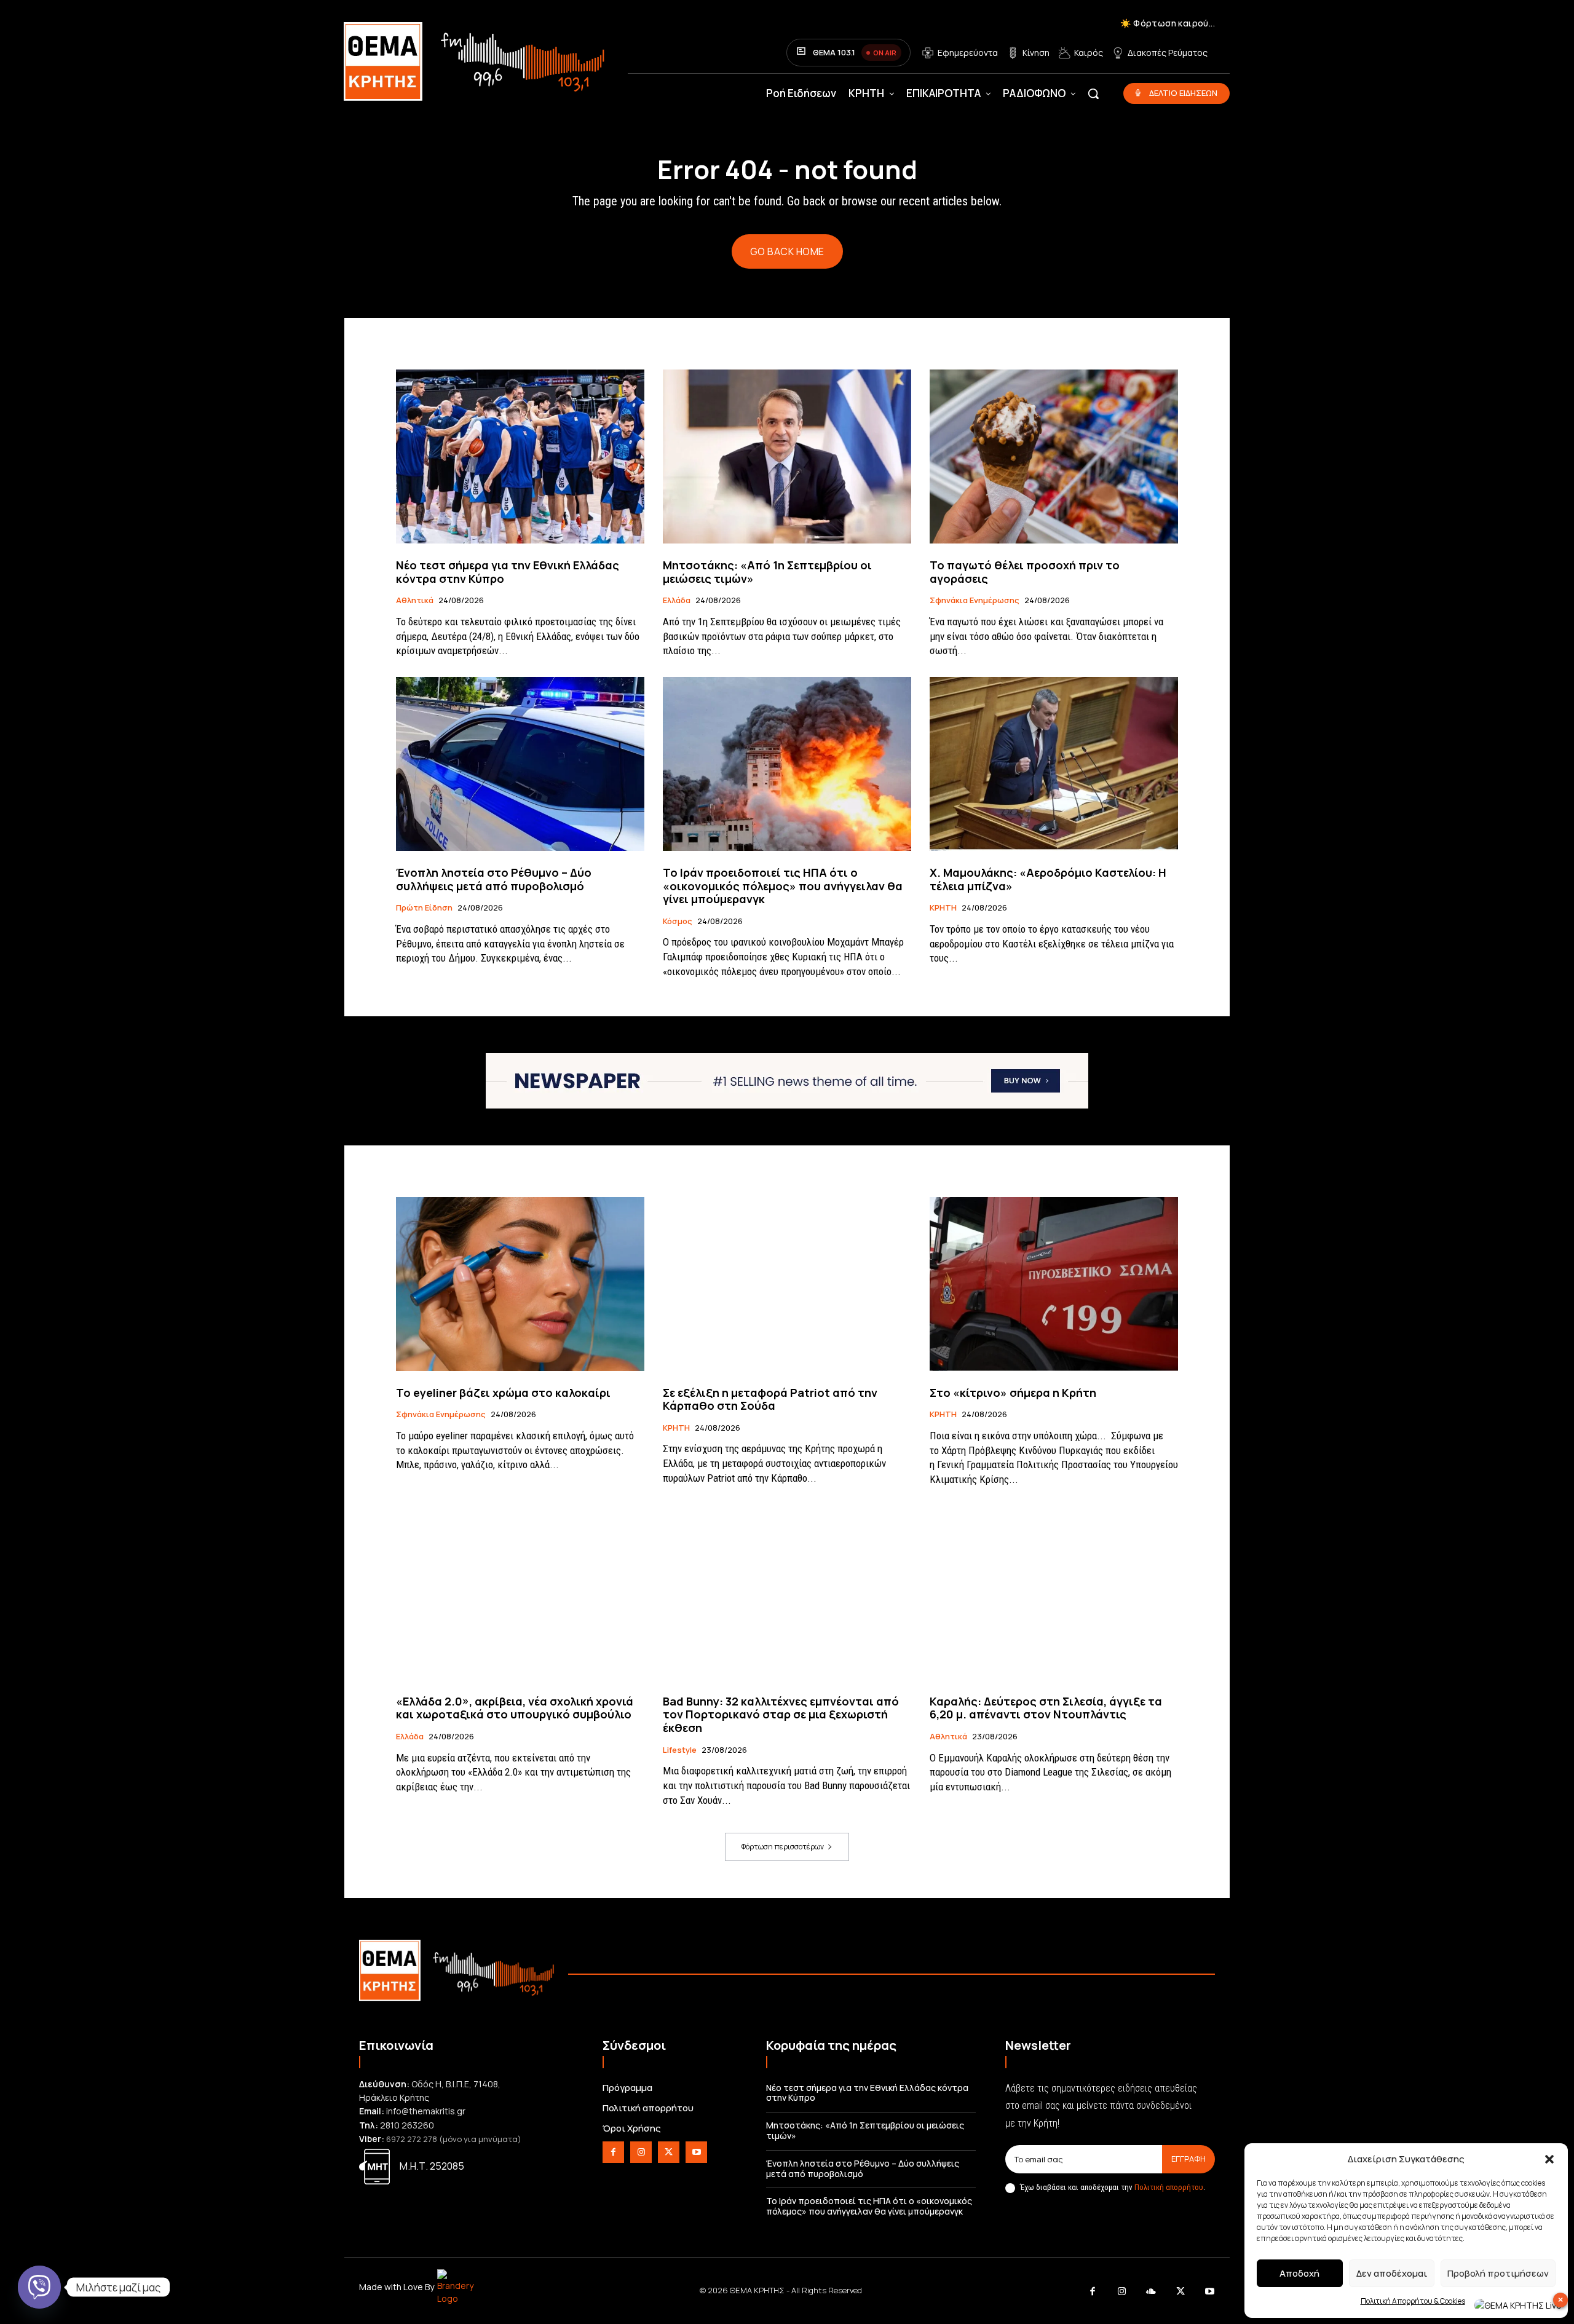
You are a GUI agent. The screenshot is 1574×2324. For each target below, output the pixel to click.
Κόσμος (678, 922)
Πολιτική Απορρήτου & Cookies (1413, 2301)
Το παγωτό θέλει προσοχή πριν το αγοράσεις (1025, 572)
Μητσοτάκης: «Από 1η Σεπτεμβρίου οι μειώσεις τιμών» (767, 572)
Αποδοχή (1299, 2273)
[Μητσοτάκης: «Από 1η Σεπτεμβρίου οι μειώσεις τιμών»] (787, 456)
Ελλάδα (677, 601)
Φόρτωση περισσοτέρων (783, 1847)
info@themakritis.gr (426, 2111)
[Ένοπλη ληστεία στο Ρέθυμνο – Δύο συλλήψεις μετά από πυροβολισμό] (520, 764)
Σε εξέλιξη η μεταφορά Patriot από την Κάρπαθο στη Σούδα (770, 1399)
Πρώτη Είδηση (424, 908)
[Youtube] (696, 2152)
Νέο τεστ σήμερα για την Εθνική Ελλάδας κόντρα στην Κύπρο (508, 572)
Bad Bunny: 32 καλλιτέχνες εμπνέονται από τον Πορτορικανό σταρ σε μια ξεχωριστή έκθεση (781, 1714)
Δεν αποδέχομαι (1392, 2273)
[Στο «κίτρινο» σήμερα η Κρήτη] (1054, 1284)
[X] (669, 2152)
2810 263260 (407, 2125)
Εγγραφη (1188, 2159)
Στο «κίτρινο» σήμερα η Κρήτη (1013, 1393)
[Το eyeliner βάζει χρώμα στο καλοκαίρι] (520, 1284)
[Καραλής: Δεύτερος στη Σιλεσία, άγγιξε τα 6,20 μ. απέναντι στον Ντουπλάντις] (1054, 1593)
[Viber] (39, 2287)
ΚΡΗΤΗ (943, 908)
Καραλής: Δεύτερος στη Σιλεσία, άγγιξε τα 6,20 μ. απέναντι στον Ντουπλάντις (1046, 1708)
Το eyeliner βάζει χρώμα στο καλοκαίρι (503, 1393)
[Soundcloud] (1152, 2292)
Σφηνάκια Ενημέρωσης (975, 601)
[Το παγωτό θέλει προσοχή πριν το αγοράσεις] (1054, 456)
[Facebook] (613, 2152)
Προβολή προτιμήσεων (1498, 2273)
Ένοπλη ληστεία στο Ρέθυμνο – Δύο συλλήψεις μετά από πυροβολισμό (494, 879)
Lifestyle (680, 1750)
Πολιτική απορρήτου (1169, 2187)
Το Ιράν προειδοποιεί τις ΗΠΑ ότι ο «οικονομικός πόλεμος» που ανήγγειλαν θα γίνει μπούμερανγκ (783, 886)
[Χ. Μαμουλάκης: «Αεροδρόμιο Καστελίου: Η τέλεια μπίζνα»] (1054, 764)
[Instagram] (641, 2152)
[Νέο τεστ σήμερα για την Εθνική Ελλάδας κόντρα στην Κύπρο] (520, 456)
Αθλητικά (415, 601)
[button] (1549, 2159)
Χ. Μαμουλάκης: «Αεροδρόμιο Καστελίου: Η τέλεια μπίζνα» (1048, 879)
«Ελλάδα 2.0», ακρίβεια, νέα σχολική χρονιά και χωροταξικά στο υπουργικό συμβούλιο (515, 1708)
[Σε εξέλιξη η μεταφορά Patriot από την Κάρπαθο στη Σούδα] (787, 1284)
